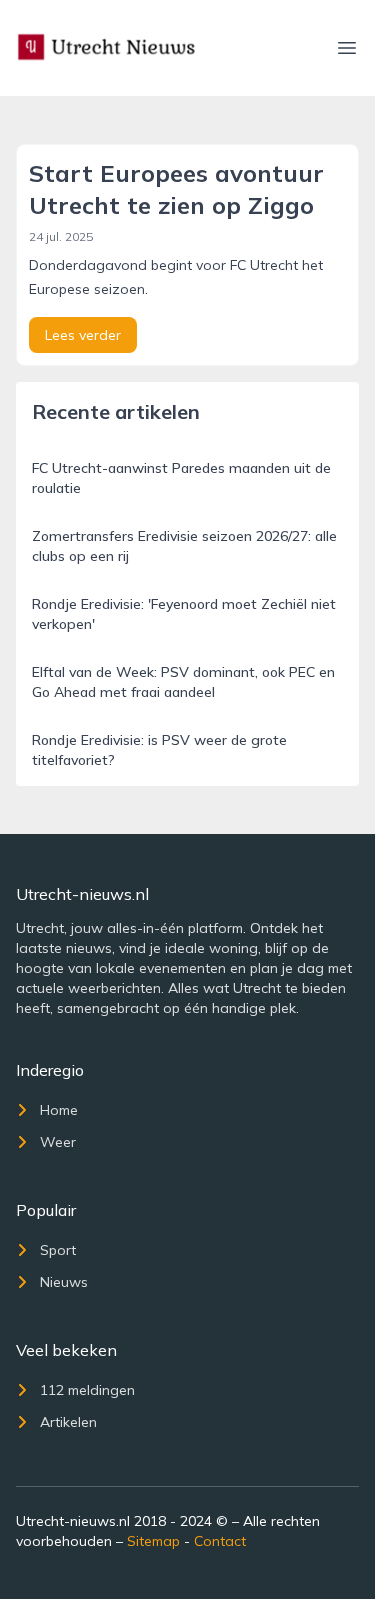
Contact (220, 1541)
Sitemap (153, 1541)
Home (59, 1110)
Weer (58, 1142)
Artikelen (68, 1422)
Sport (58, 1250)
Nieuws (64, 1282)
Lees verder (83, 335)
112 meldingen (87, 1390)
